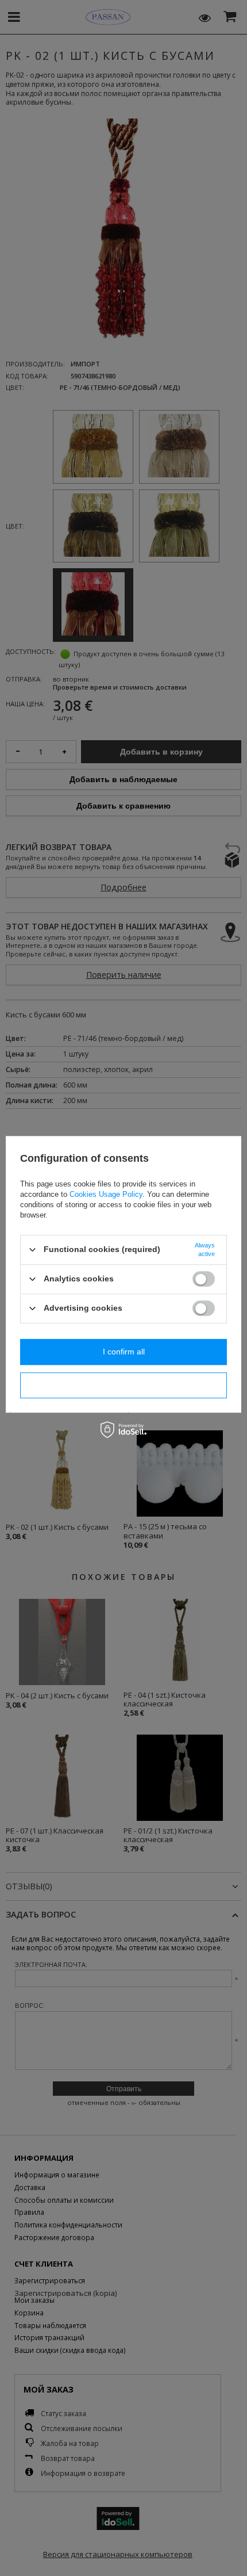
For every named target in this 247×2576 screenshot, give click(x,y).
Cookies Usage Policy (106, 1194)
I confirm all (124, 1352)
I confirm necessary (123, 1385)
